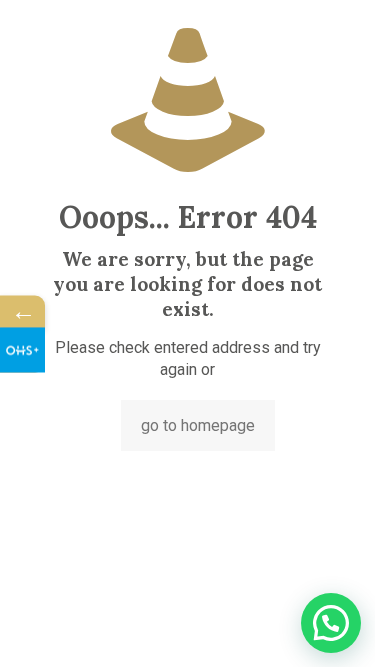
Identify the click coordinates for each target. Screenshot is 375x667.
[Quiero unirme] (22, 349)
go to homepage (198, 425)
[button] (331, 623)
